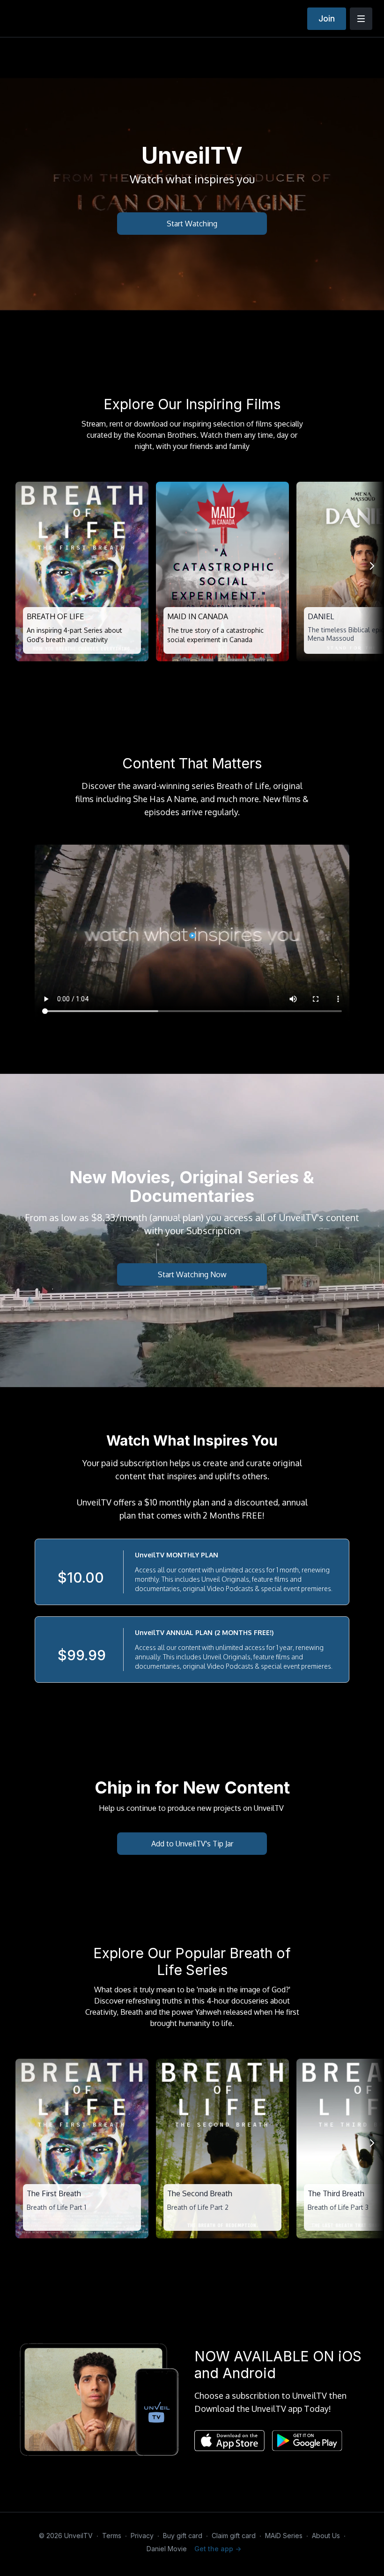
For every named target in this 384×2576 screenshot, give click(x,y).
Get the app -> (218, 2549)
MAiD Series (284, 2536)
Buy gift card (183, 2536)
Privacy (142, 2536)
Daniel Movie (167, 2549)
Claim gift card (234, 2536)
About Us (326, 2536)
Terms (112, 2536)
